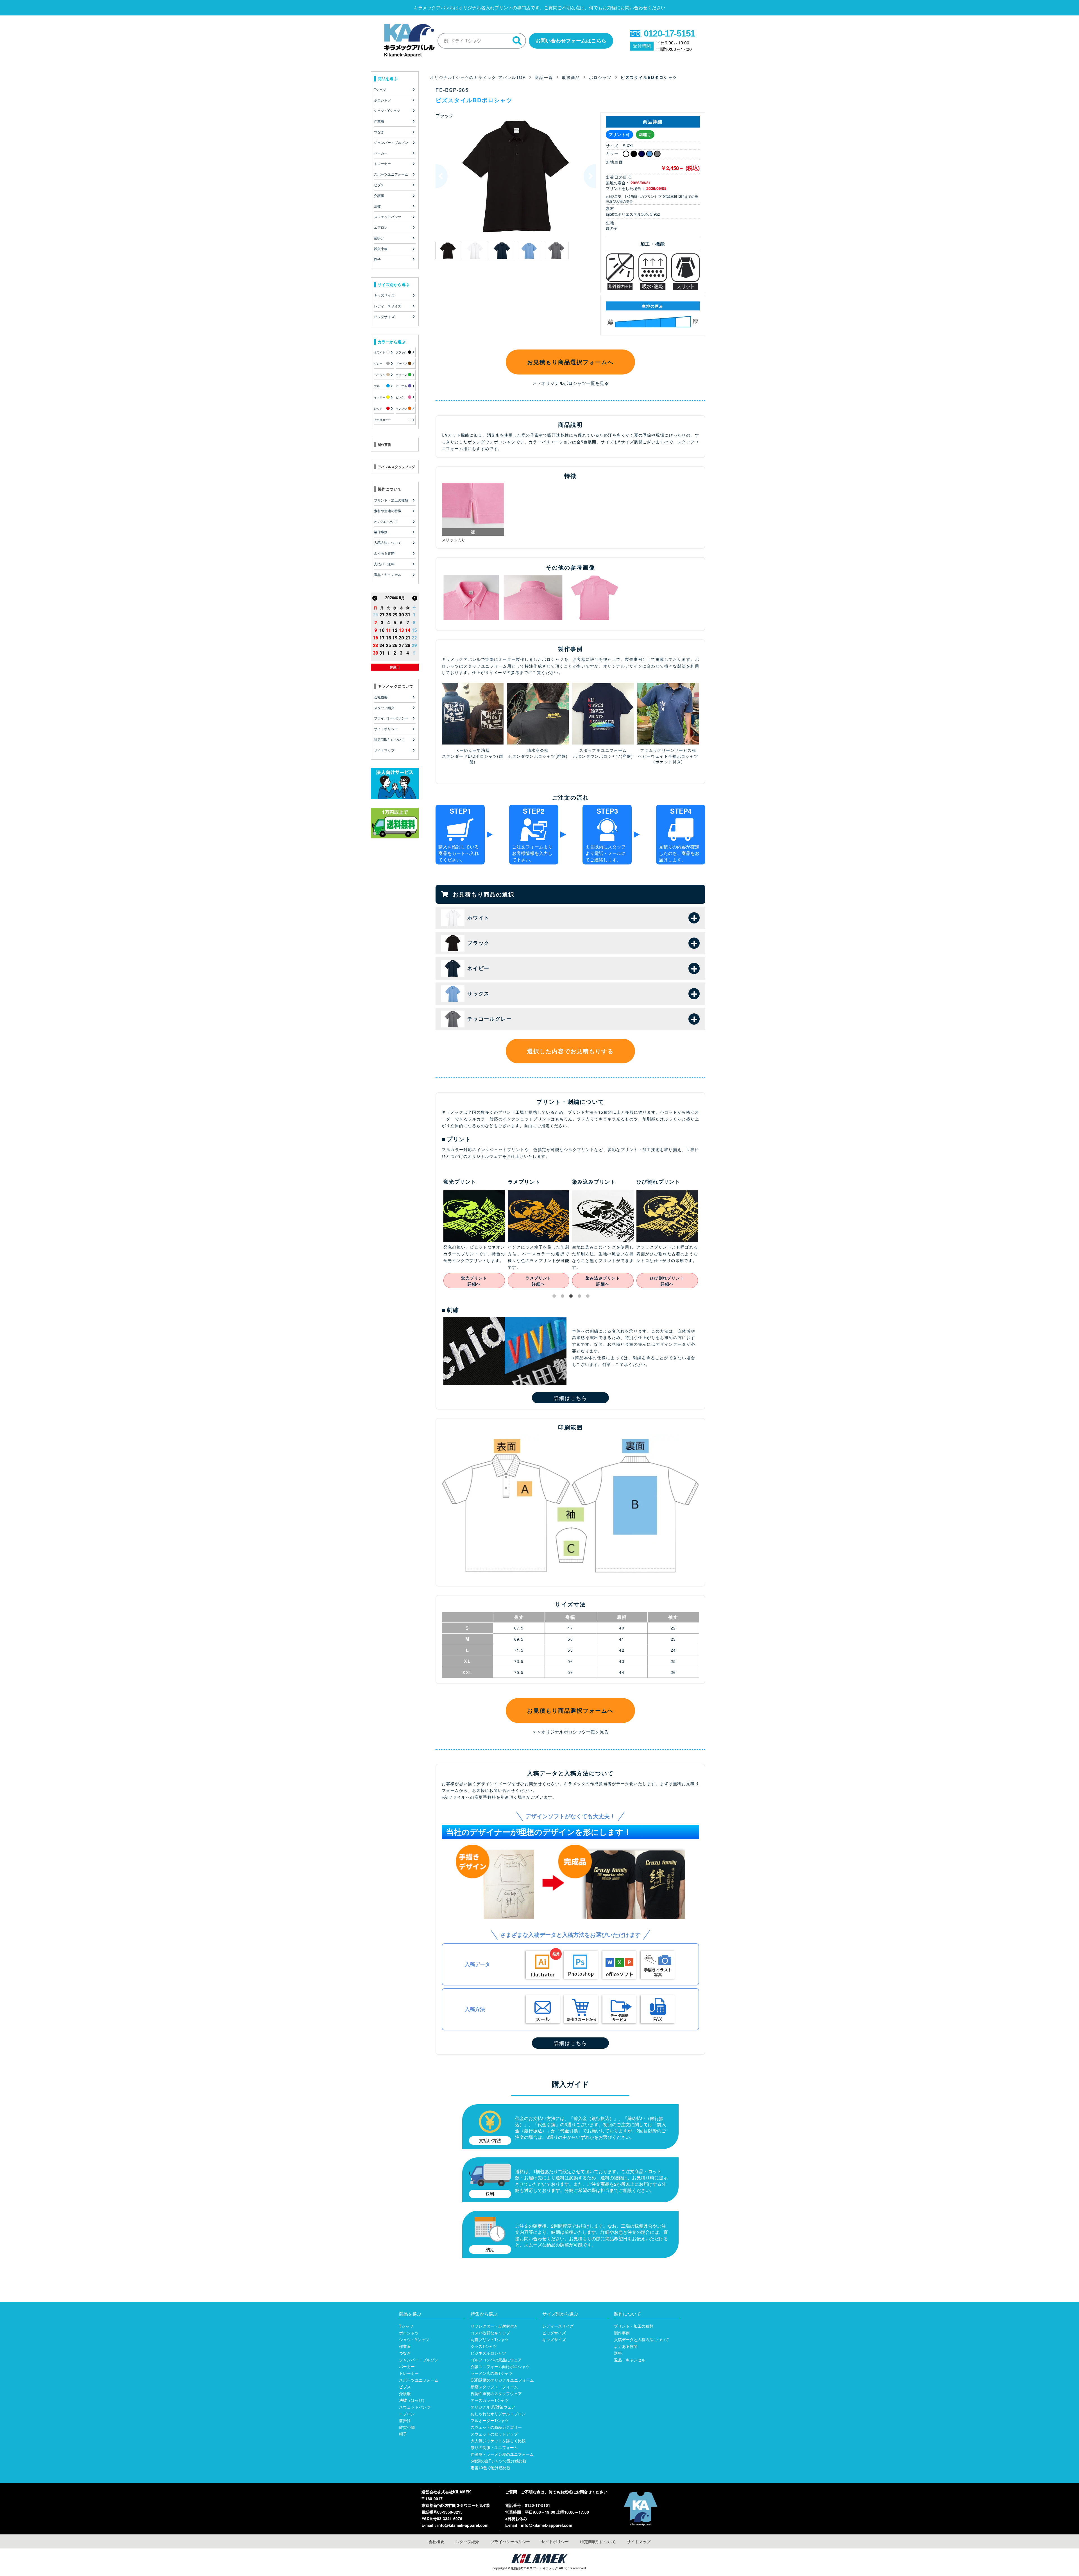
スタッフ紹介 (467, 2541)
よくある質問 (626, 2346)
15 (414, 630)
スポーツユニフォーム (419, 2380)
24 (382, 645)
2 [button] (564, 1297)
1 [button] (555, 1297)
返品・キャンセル (630, 2360)
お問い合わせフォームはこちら (571, 40)
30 (401, 615)
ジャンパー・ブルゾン (419, 2360)
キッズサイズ (554, 2339)
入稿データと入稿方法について (641, 2339)
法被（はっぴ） (413, 2400)
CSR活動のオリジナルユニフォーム (502, 2380)
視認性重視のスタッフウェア (496, 2393)
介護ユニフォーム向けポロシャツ (500, 2366)
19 (395, 638)
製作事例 (622, 2333)
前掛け (405, 2420)
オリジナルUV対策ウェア (493, 2407)
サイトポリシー (555, 2541)
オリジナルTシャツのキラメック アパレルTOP (478, 77)
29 (395, 615)
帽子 (403, 2434)
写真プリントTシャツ (490, 2339)
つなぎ (405, 2353)
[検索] (517, 41)
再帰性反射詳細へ (591, 1281)
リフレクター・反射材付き (494, 2326)
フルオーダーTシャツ (490, 2420)
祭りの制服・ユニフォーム (494, 2447)
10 (382, 630)
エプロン (407, 2414)
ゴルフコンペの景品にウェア (496, 2360)
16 (375, 638)
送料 (618, 2353)
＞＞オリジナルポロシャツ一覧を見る (570, 383)
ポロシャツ (600, 77)
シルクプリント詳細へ (656, 1281)
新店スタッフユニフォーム (494, 2387)
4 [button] (581, 1297)
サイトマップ (639, 2541)
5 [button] (589, 1297)
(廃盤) (562, 756)
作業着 (405, 2346)
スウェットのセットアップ (494, 2434)
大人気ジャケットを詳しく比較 (498, 2441)
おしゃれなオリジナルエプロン (498, 2414)
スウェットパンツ (415, 2407)
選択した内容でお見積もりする (570, 1051)
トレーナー (409, 2373)
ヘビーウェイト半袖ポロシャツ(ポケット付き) (668, 759)
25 (388, 645)
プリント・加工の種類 (634, 2326)
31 (408, 615)
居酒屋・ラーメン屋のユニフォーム (502, 2454)
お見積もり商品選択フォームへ (570, 362)
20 (401, 638)
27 (382, 615)
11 (388, 630)
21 (408, 638)
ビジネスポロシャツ (488, 2353)
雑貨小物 (407, 2427)
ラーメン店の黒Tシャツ (492, 2373)
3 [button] (572, 1297)
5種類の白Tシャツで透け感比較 (499, 2461)
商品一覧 (544, 77)
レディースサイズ (558, 2326)
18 (388, 638)
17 (382, 638)
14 (408, 630)
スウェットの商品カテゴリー (496, 2427)
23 (375, 645)
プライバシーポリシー (510, 2541)
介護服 (405, 2393)
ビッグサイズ (554, 2333)
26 (375, 615)
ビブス (405, 2387)
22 (414, 638)
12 (395, 630)
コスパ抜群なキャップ (490, 2333)
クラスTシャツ (484, 2346)
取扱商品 (571, 77)
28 (388, 615)
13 (401, 630)
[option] (516, 176)
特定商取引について (598, 2541)
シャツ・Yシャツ (414, 2339)
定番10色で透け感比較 (491, 2468)
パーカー (407, 2366)
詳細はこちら (571, 1398)
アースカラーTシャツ (490, 2400)
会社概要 (436, 2541)
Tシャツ (406, 2326)
